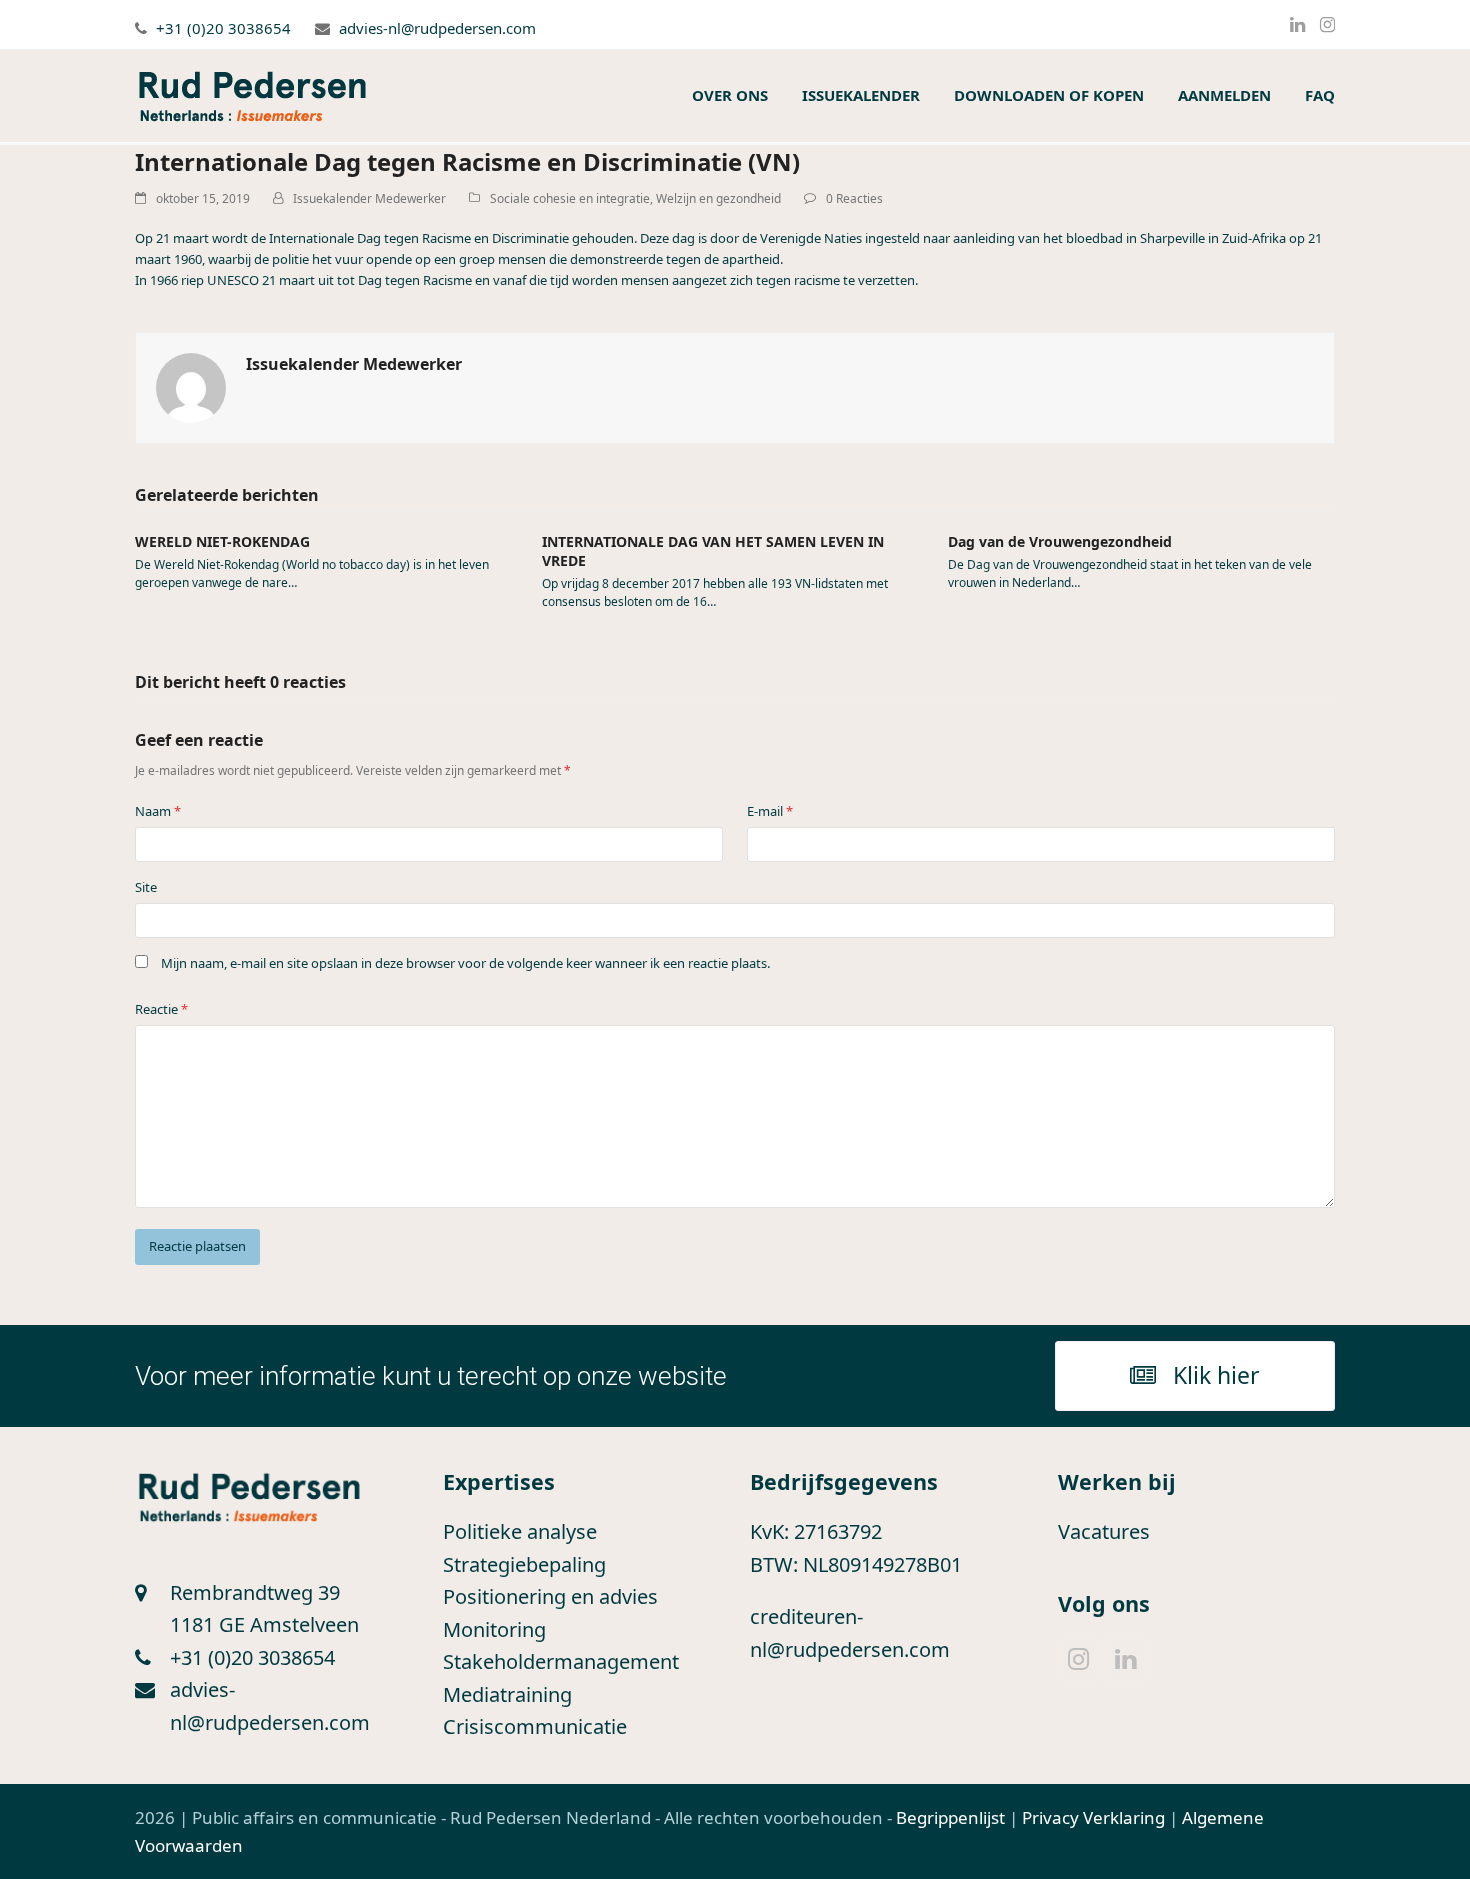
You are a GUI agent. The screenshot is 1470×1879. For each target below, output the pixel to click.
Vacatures (1104, 1531)
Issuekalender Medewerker (369, 198)
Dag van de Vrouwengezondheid (1060, 541)
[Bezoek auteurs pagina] (191, 386)
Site (146, 887)
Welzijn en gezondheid (718, 198)
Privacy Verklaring (1093, 1817)
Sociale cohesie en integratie (570, 198)
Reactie (161, 1009)
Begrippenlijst (950, 1817)
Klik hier (1216, 1375)
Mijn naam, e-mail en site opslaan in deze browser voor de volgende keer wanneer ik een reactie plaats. (465, 963)
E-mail (770, 811)
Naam (158, 811)
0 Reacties (854, 198)
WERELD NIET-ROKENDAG (222, 541)
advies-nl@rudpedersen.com (437, 28)
